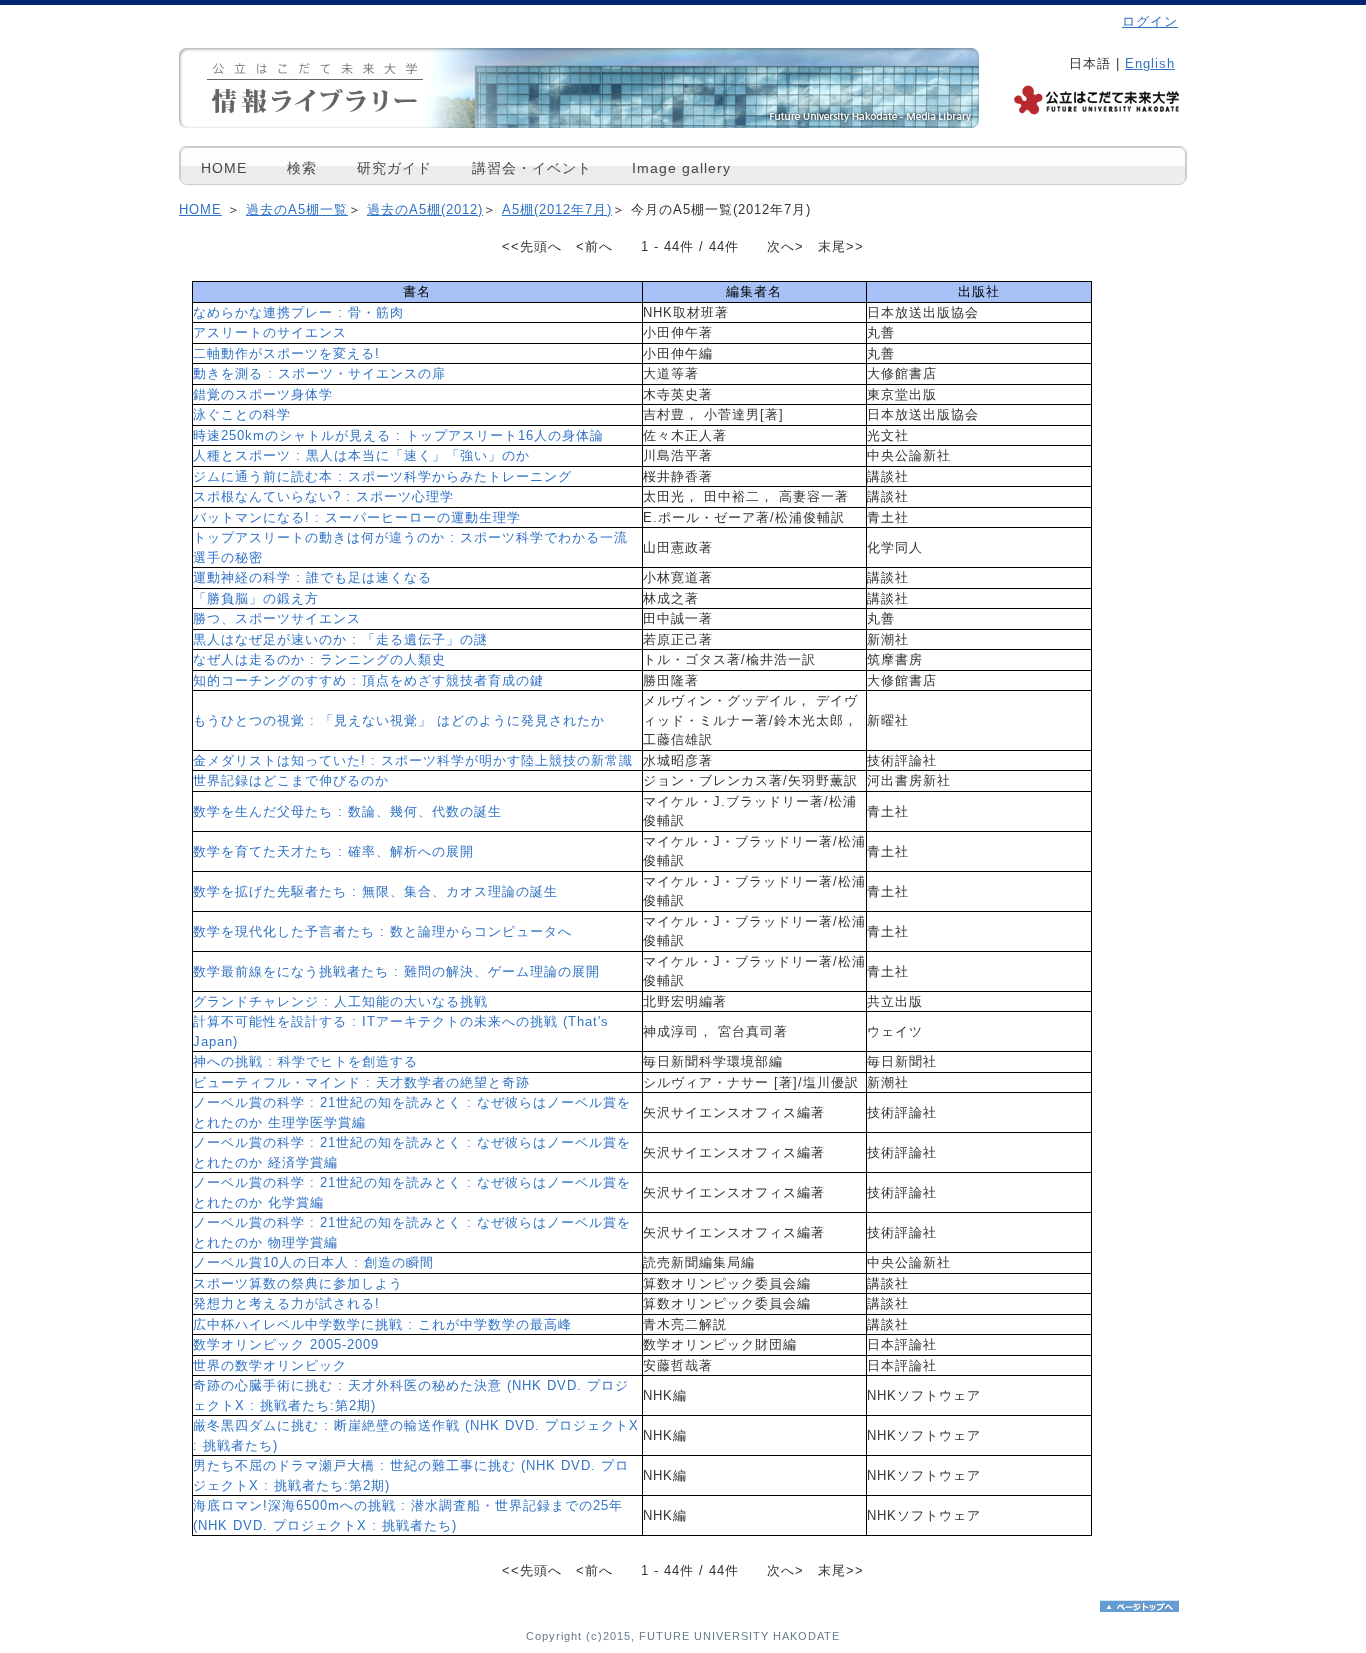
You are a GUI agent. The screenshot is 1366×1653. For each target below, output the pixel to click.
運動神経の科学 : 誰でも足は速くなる (312, 577)
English (1150, 63)
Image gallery (681, 168)
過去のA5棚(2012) (425, 209)
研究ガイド (394, 168)
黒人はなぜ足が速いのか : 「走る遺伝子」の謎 (340, 639)
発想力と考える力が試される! (286, 1303)
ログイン (1150, 21)
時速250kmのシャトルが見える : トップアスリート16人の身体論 (398, 435)
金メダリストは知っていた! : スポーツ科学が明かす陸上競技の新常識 (413, 760)
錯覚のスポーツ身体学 (263, 394)
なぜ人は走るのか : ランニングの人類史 (319, 659)
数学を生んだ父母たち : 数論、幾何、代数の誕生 (347, 811)
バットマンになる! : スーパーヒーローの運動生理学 (357, 517)
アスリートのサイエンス (270, 332)
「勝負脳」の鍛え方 (256, 598)
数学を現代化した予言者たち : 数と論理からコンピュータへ (382, 931)
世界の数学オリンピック (270, 1365)
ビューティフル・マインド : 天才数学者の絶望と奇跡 (361, 1082)
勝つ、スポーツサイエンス (277, 618)
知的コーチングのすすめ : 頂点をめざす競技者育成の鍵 (368, 680)
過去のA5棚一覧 (297, 209)
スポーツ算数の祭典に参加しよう (298, 1283)
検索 (302, 168)
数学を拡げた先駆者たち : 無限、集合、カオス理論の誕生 (375, 891)
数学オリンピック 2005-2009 (286, 1344)
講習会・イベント (532, 168)
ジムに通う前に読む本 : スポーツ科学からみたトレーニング (382, 476)
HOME (224, 168)
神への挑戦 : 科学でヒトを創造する (305, 1061)
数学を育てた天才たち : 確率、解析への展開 (333, 851)
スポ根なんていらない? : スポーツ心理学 (323, 496)
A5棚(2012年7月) (557, 209)
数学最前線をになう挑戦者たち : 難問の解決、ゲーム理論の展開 (396, 971)
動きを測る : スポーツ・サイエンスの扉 (319, 373)
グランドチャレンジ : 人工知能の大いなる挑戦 (340, 1001)
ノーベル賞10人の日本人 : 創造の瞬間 (313, 1262)
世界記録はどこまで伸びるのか (291, 780)
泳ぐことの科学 (242, 414)
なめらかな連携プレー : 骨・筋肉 (298, 312)
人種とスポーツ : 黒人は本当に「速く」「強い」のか (361, 455)
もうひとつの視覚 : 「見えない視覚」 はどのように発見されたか (399, 720)
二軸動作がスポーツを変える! (286, 353)
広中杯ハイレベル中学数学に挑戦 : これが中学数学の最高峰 (382, 1324)
